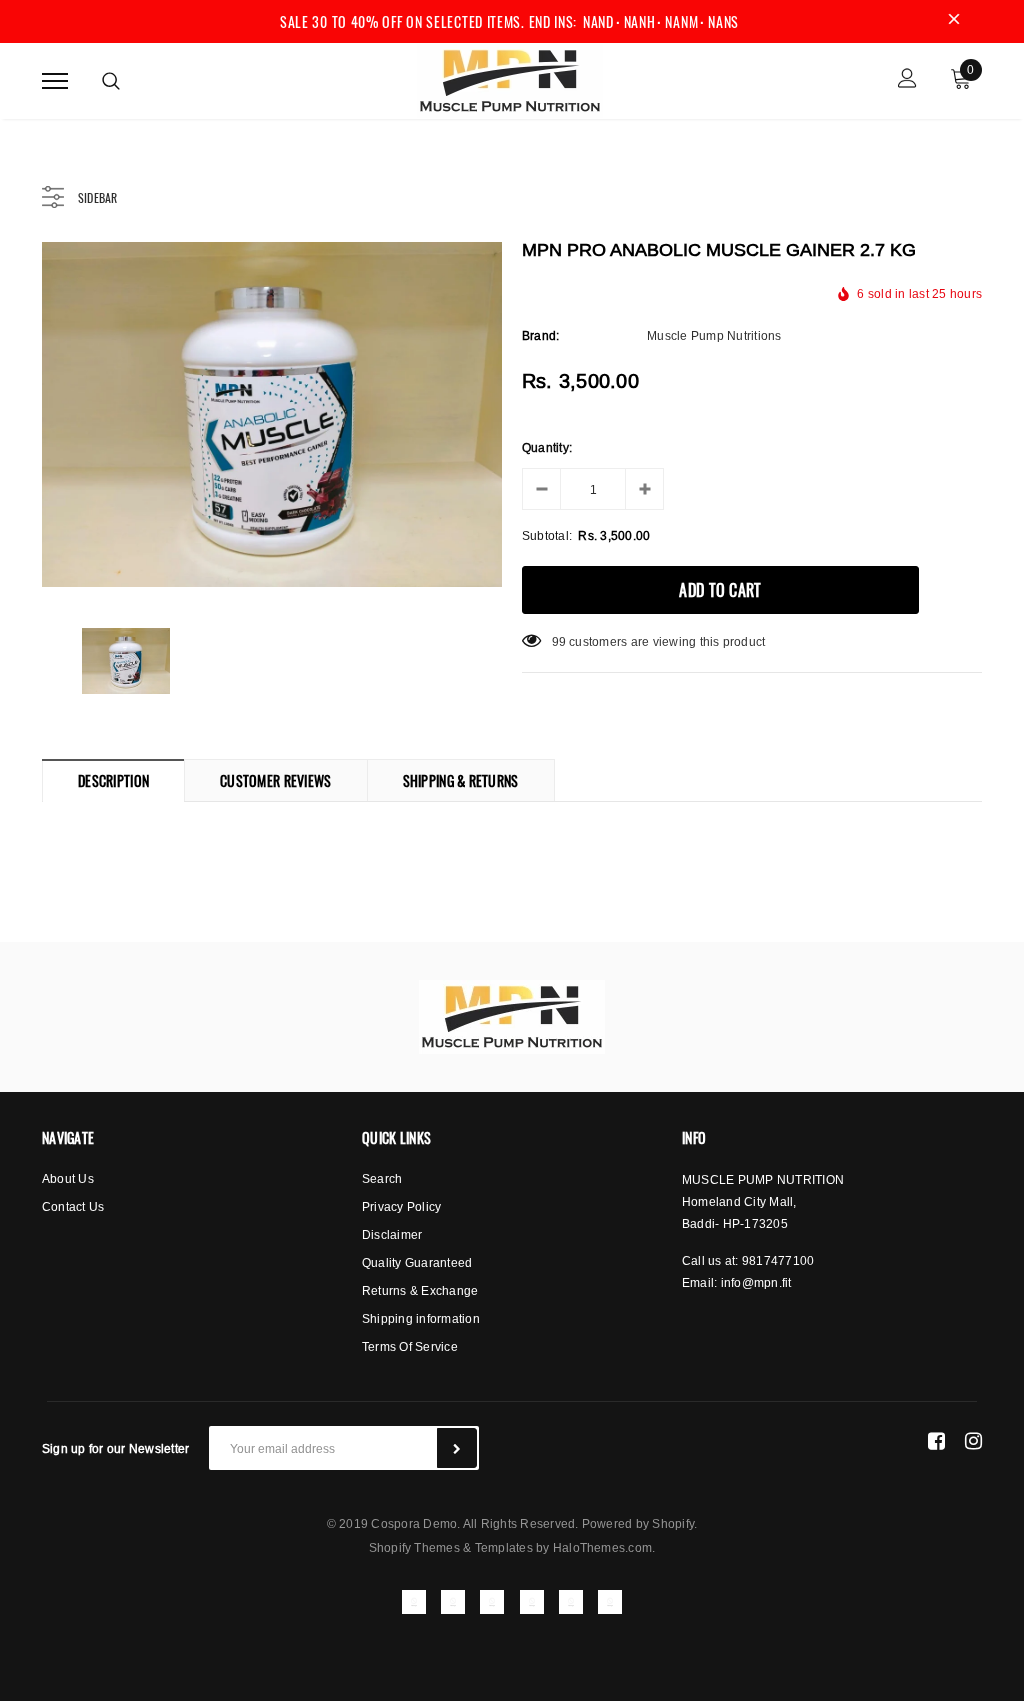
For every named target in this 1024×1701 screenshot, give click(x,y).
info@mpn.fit (756, 1282)
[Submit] (457, 1448)
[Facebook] (936, 1440)
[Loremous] (512, 1017)
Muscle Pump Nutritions (714, 335)
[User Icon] (907, 80)
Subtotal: (547, 535)
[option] (272, 414)
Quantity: (547, 447)
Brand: (540, 335)
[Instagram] (973, 1440)
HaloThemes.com (602, 1547)
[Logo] (510, 78)
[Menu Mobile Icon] (55, 80)
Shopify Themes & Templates (451, 1547)
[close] (954, 21)
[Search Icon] (111, 81)
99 (559, 641)
